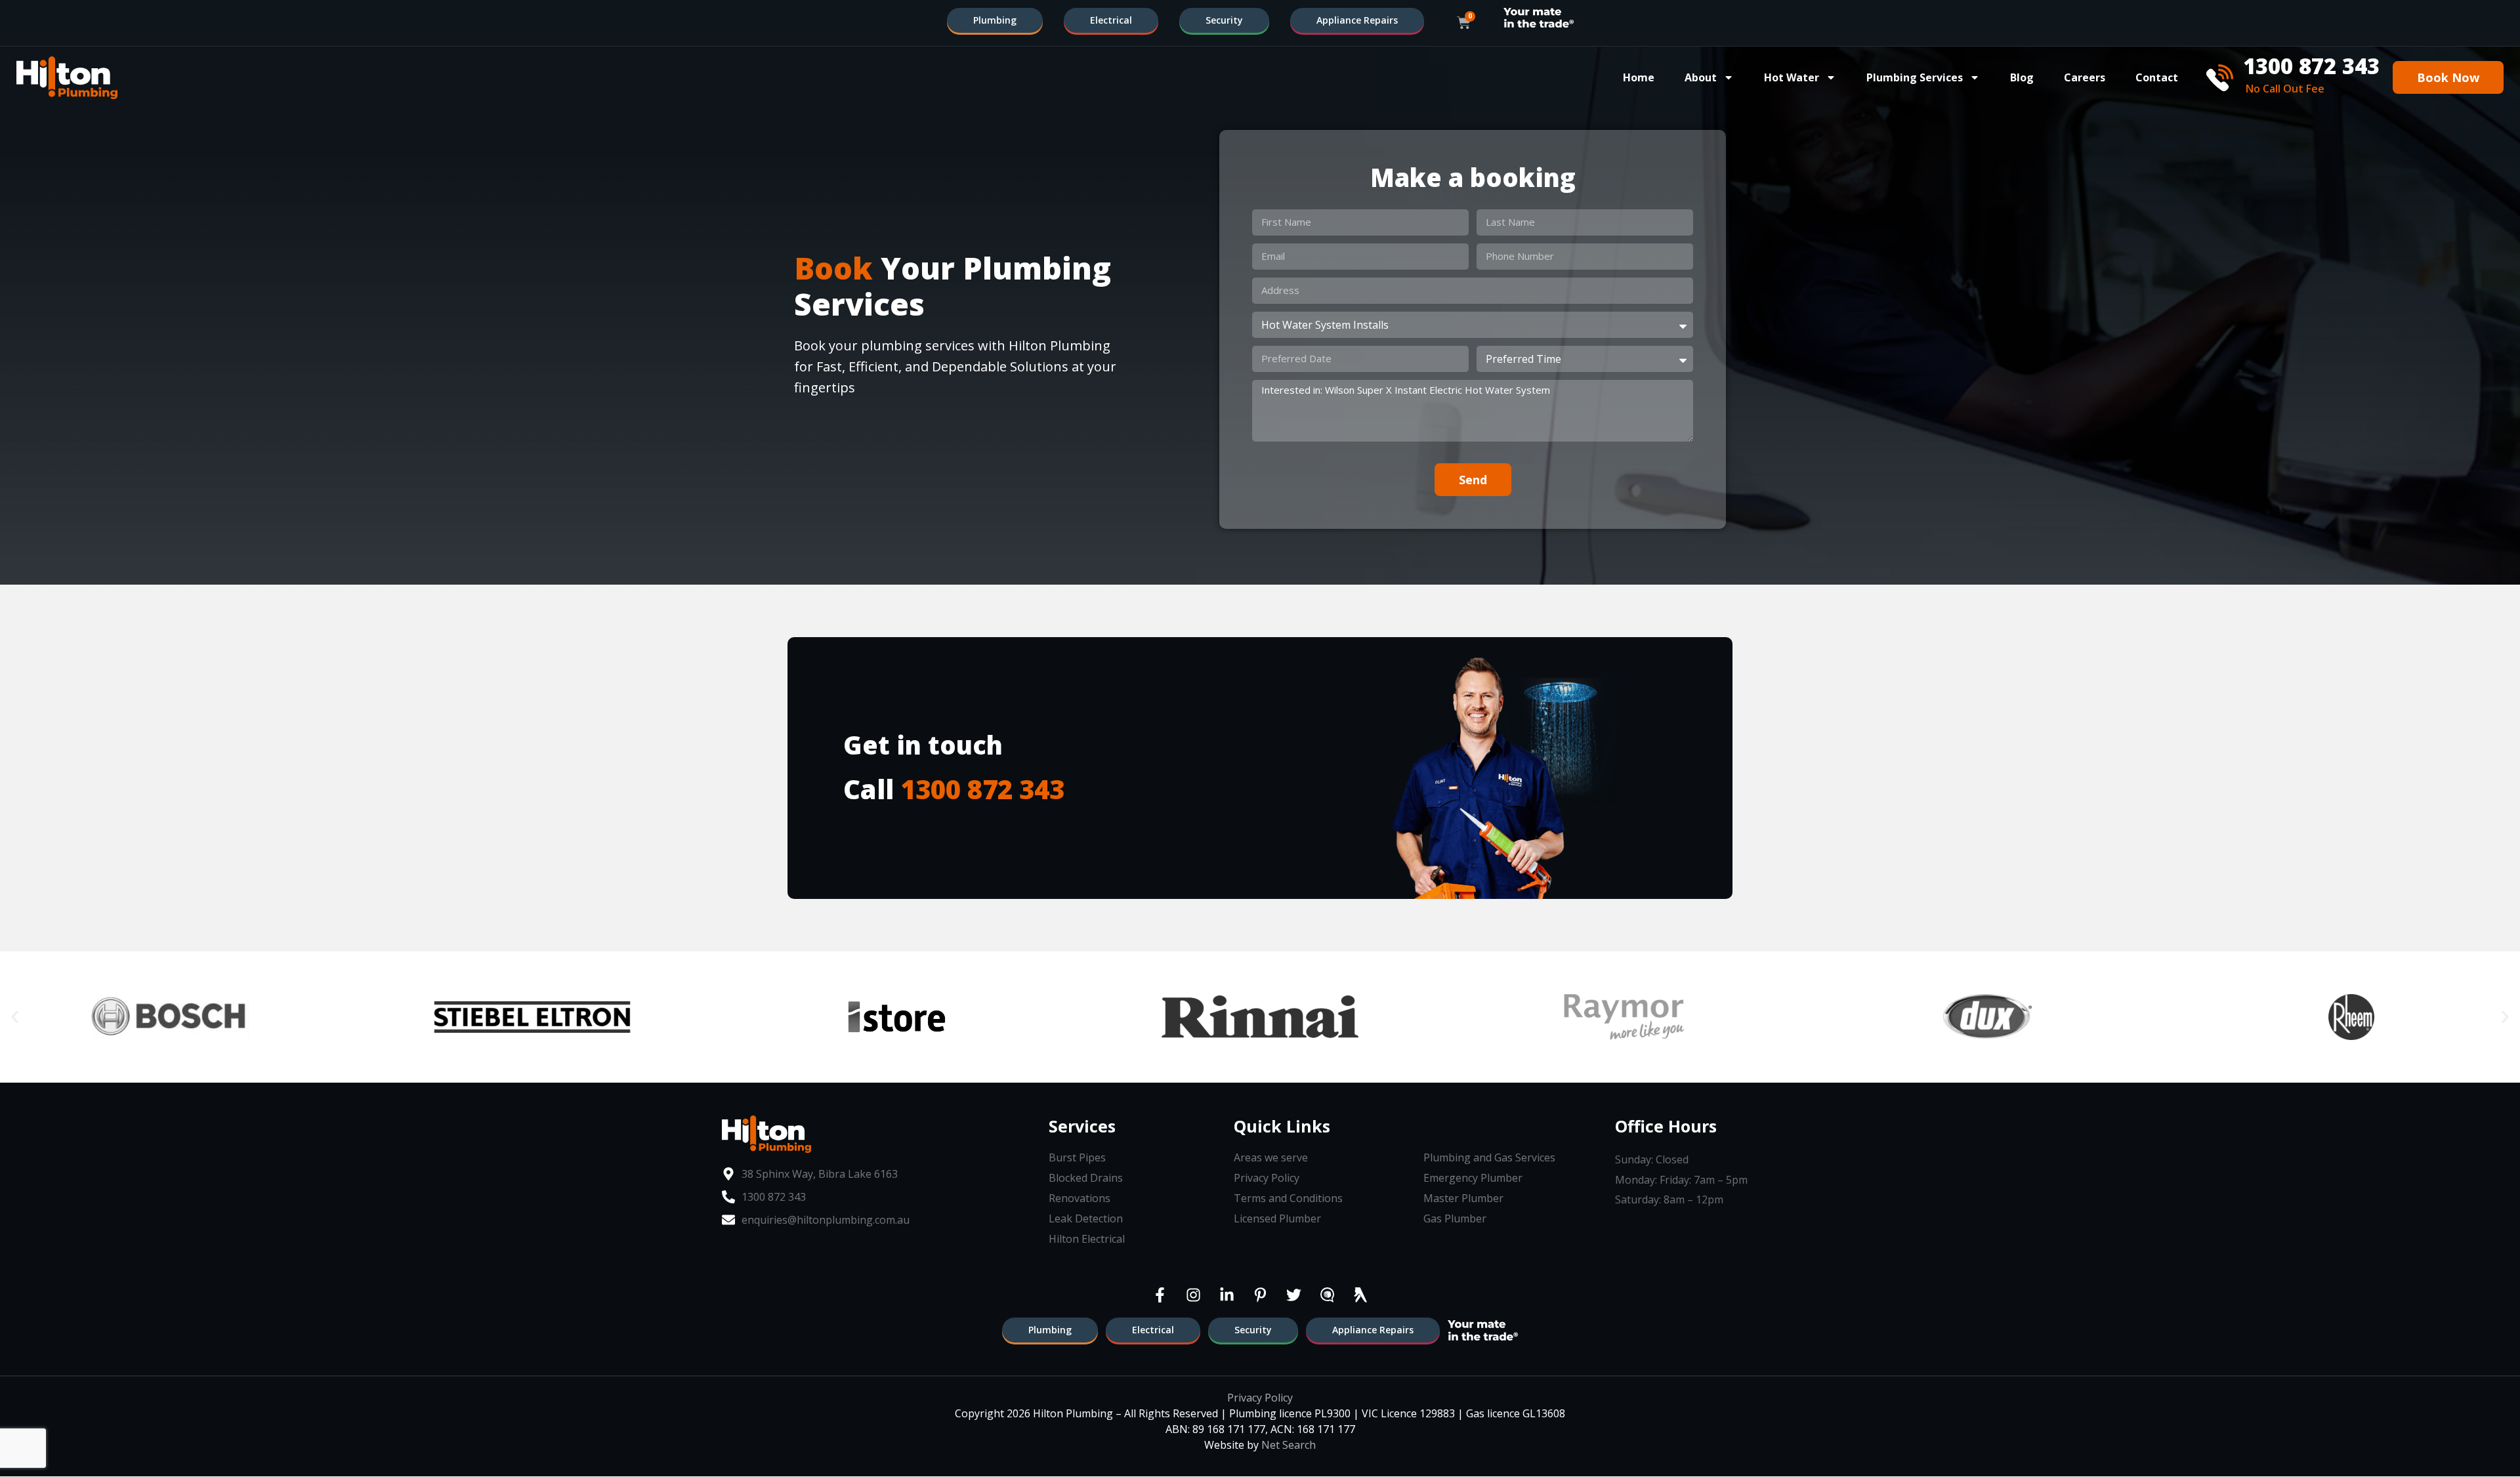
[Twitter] (1293, 1295)
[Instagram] (1193, 1295)
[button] (15, 1017)
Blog (2022, 77)
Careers (2085, 77)
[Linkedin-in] (1227, 1295)
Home (1639, 77)
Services (1082, 1126)
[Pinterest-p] (1260, 1295)
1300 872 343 (982, 789)
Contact (2157, 77)
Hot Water (1792, 77)
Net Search (1289, 1445)
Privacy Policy (1260, 1398)
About (1701, 77)
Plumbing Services (1915, 77)
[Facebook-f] (1160, 1295)
